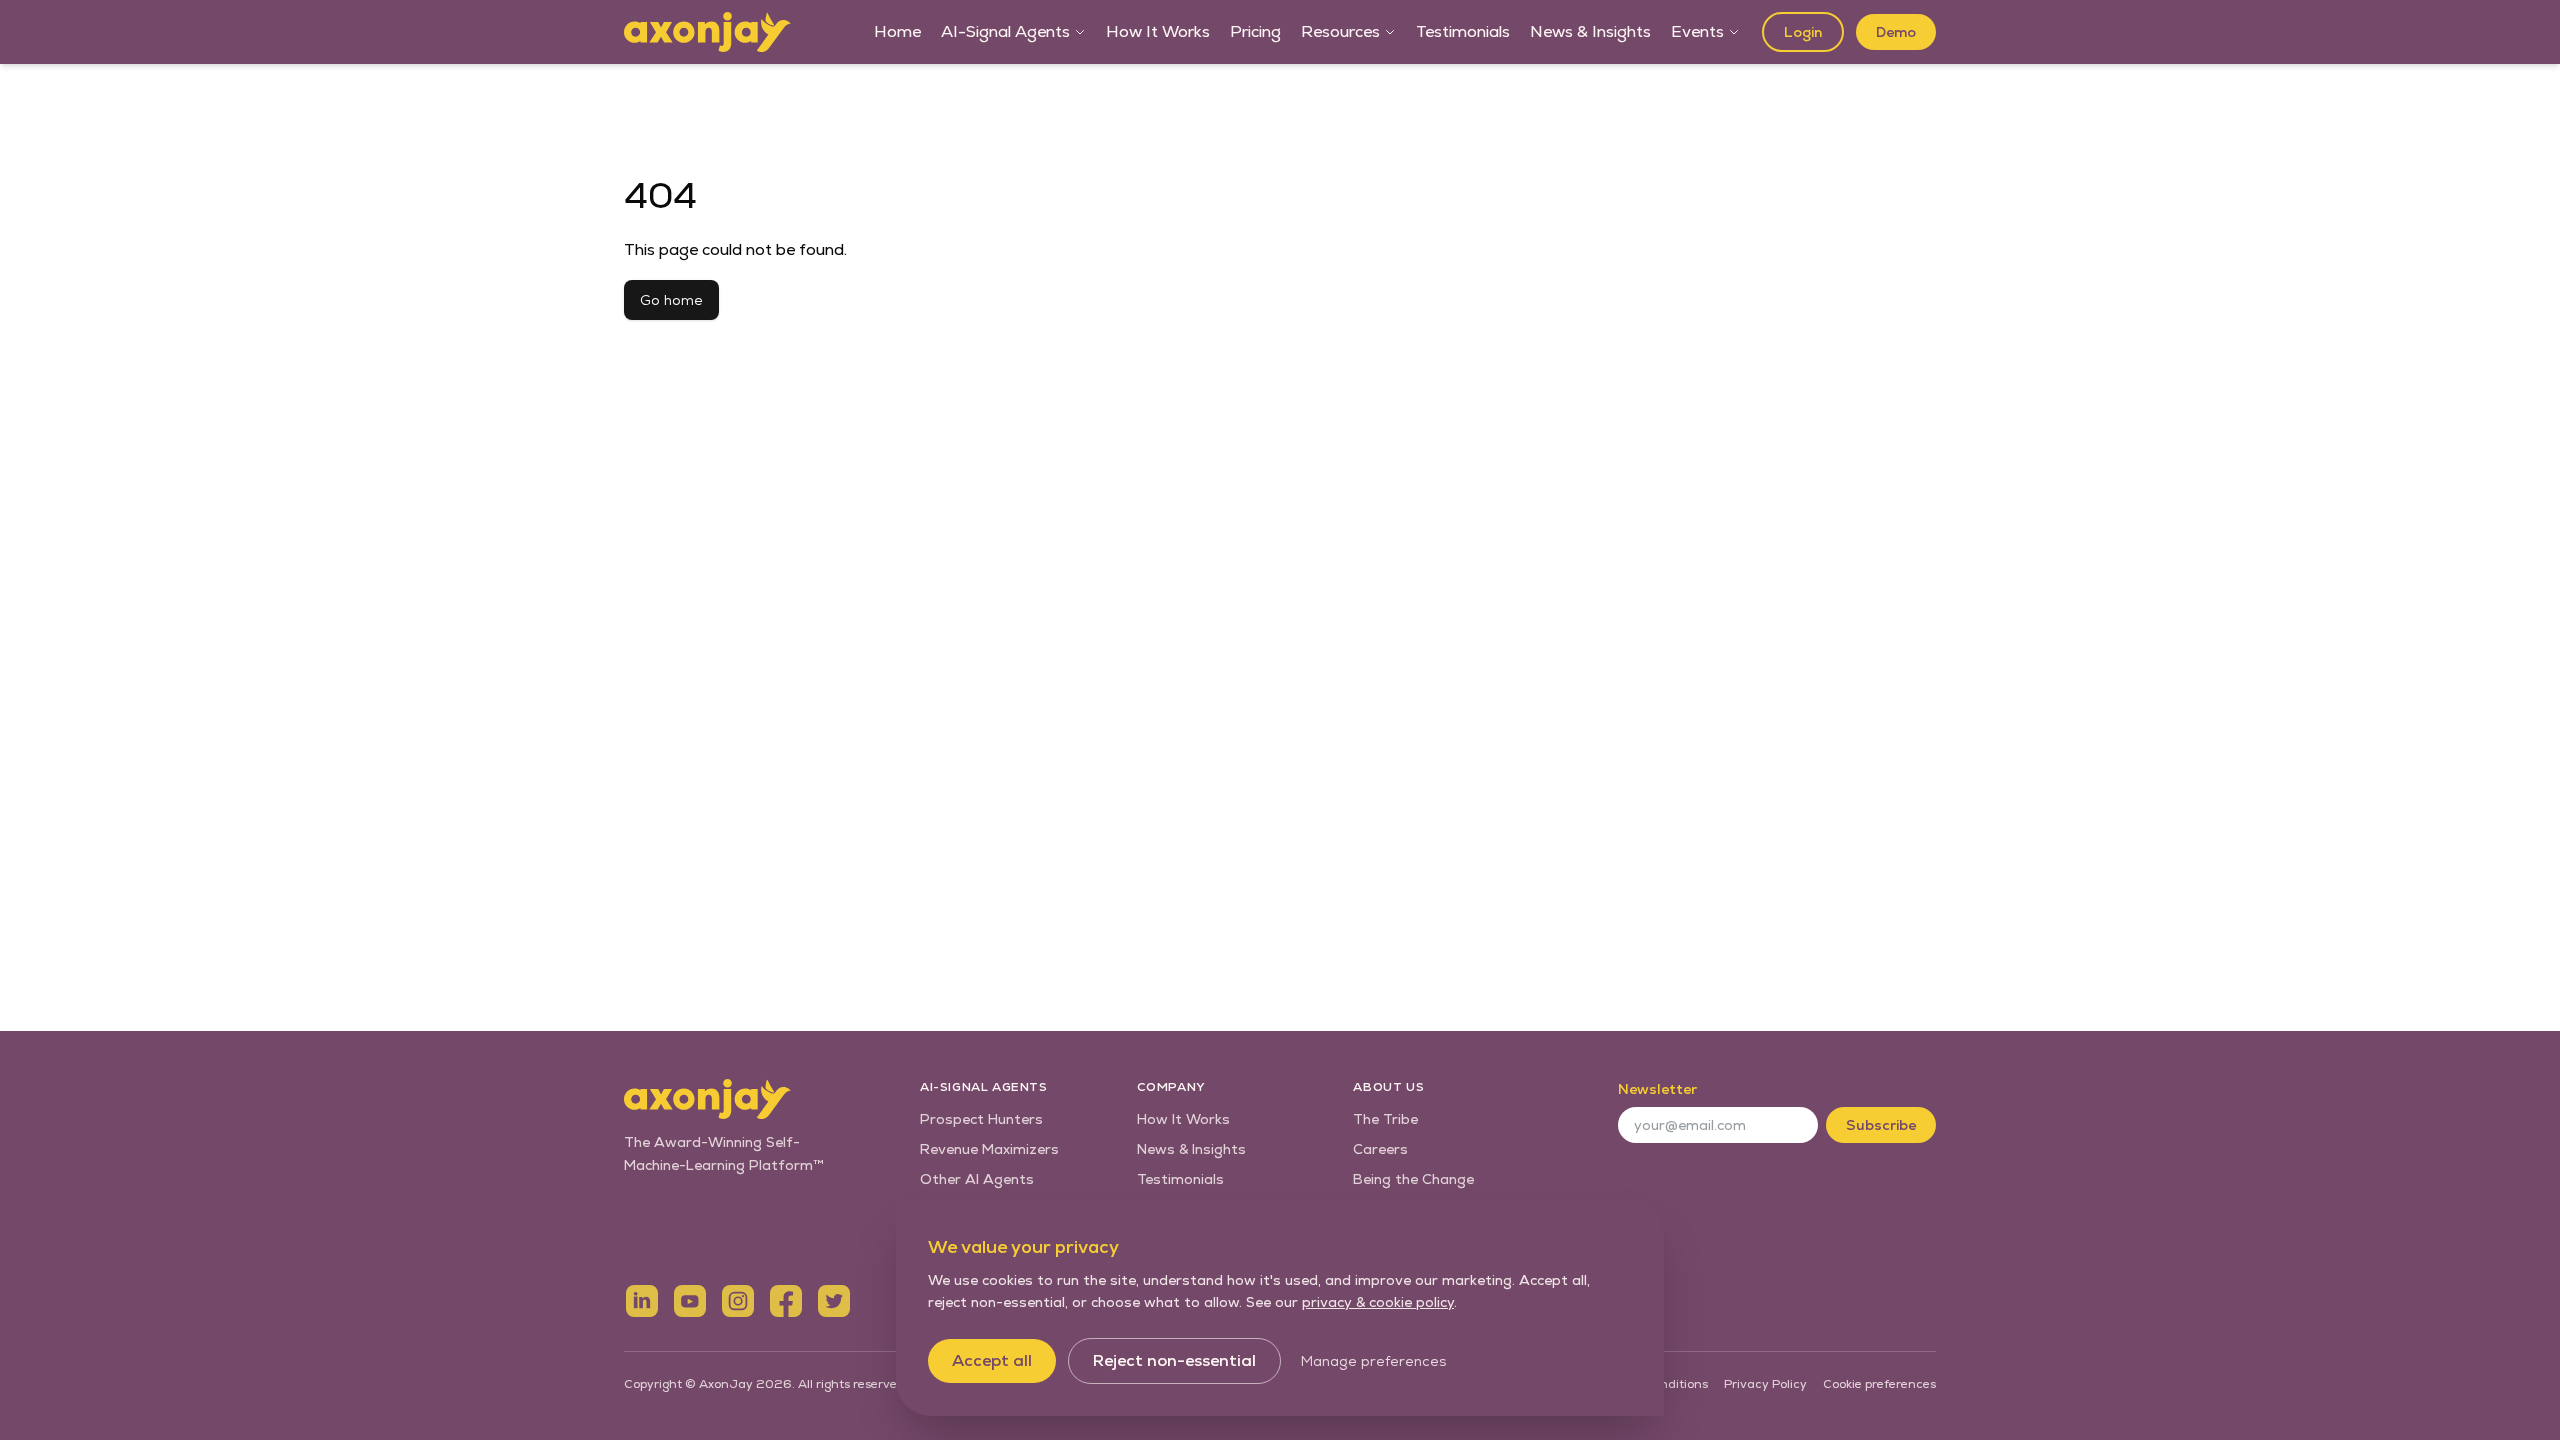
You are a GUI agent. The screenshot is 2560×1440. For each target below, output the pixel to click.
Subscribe (1881, 1125)
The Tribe (1385, 1119)
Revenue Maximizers (989, 1149)
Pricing (1255, 31)
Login (1803, 32)
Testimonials (1463, 31)
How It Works (1158, 31)
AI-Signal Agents (1005, 31)
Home (897, 31)
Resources (1340, 31)
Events (1697, 31)
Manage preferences (1373, 1361)
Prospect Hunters (981, 1119)
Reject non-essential (1174, 1360)
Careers (1380, 1149)
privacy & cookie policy (1378, 1302)
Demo (1896, 32)
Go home (671, 300)
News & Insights (1590, 31)
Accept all (992, 1360)
